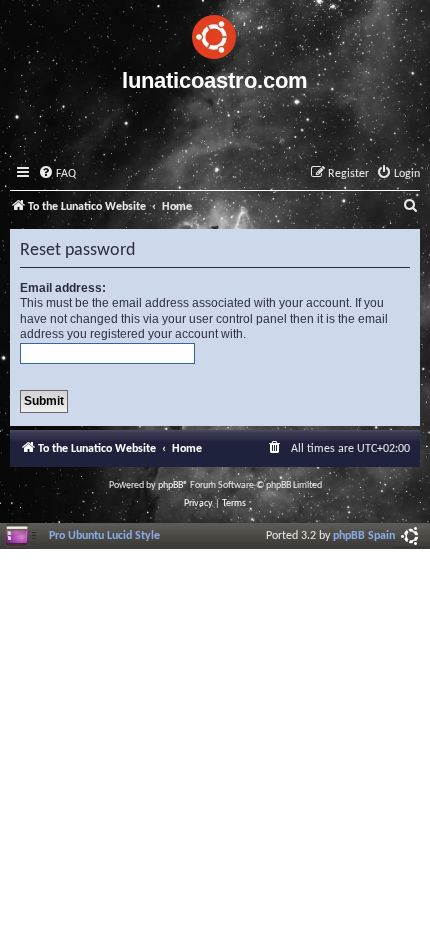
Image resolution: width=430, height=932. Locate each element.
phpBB (170, 485)
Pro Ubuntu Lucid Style (104, 536)
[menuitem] (57, 174)
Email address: (63, 288)
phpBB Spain (364, 536)
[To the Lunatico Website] (215, 34)
